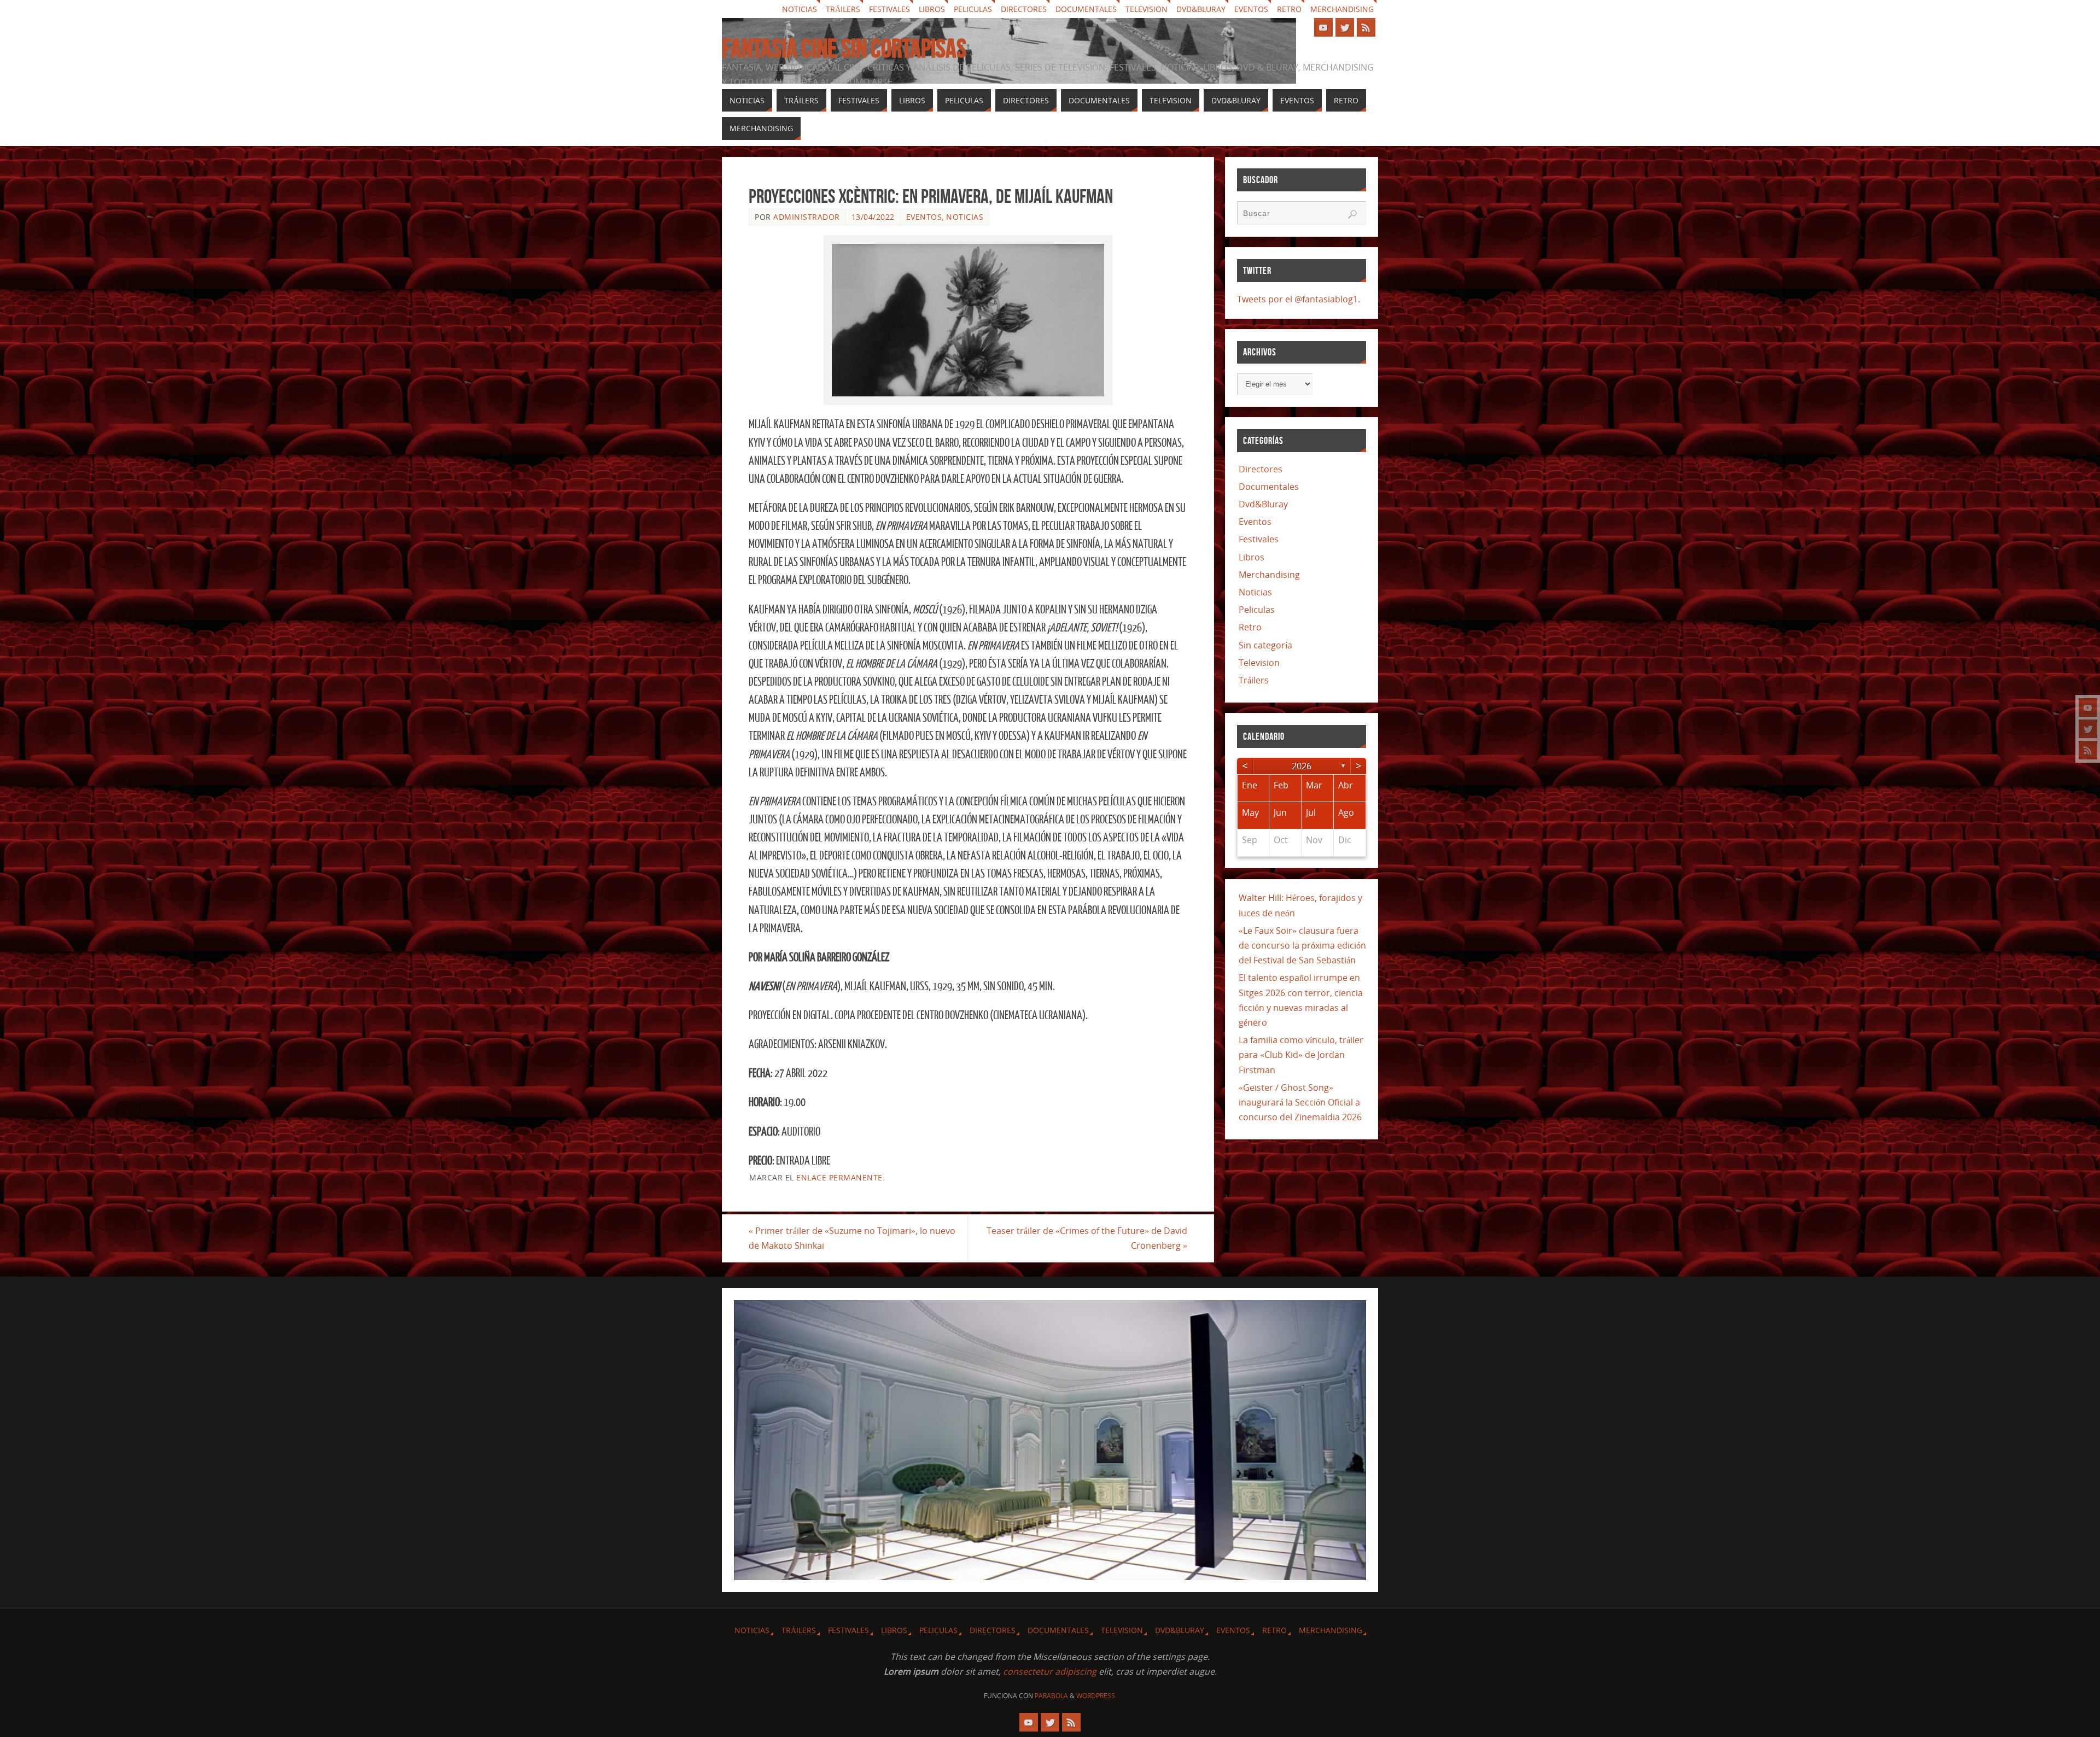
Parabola (1051, 1696)
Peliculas (973, 9)
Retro (1289, 9)
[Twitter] (2088, 729)
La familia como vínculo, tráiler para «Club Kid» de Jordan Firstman (1301, 1055)
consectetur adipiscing (1050, 1671)
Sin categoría (1265, 645)
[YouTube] (2088, 707)
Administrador (807, 217)
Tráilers (843, 9)
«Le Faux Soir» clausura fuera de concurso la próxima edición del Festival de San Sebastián (1302, 945)
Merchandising (1342, 9)
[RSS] (2088, 750)
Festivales (889, 9)
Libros (932, 9)
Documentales (1086, 9)
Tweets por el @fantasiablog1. (1299, 299)
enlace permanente (839, 1177)
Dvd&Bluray (1201, 9)
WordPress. (1096, 1696)
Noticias (800, 9)
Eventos (1251, 9)
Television (1147, 9)
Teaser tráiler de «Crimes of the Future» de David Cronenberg (1087, 1238)
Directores (1024, 9)
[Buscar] (1352, 214)
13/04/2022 (873, 217)
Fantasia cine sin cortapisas (844, 49)
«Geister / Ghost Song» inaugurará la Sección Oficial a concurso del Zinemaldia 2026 (1300, 1102)
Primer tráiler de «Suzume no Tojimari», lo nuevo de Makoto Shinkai (852, 1238)
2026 (1302, 766)
